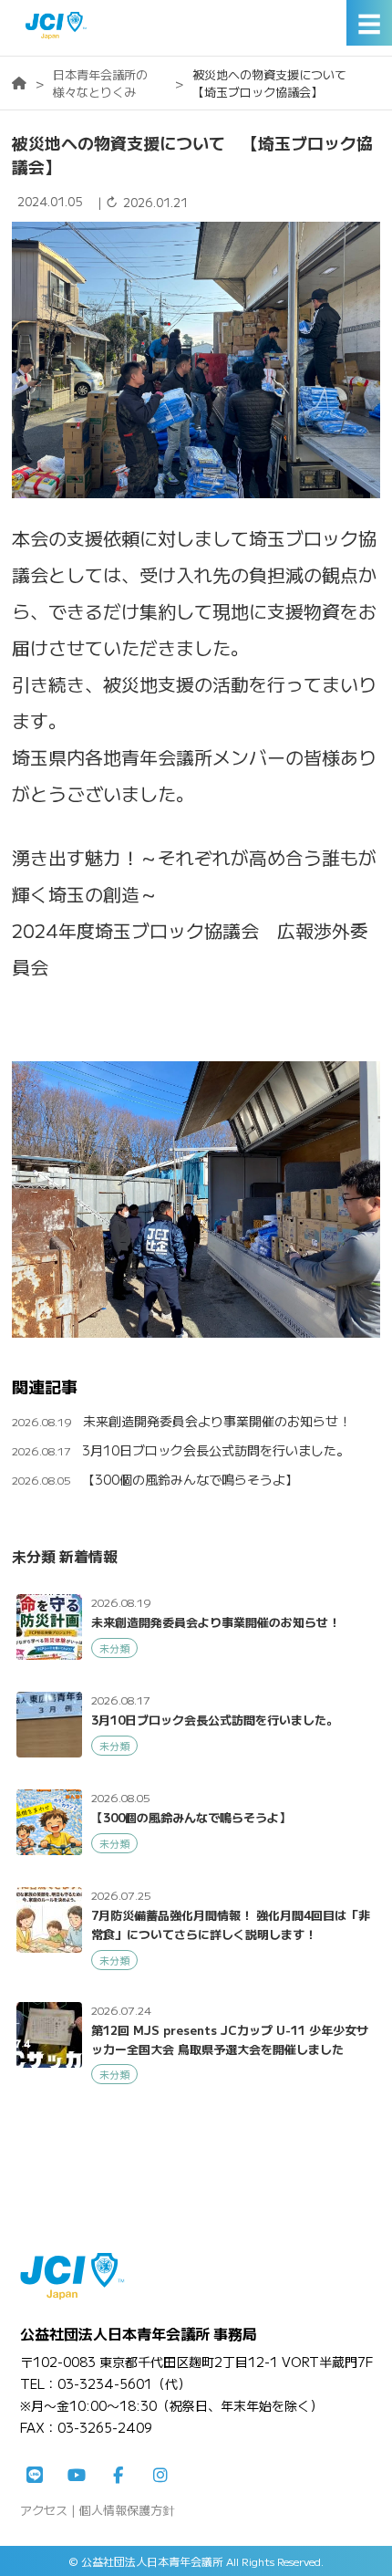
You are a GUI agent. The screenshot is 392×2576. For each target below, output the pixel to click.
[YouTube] (77, 2476)
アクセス (44, 2510)
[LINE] (35, 2476)
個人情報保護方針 (127, 2510)
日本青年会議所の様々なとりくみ (100, 83)
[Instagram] (160, 2476)
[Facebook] (119, 2476)
